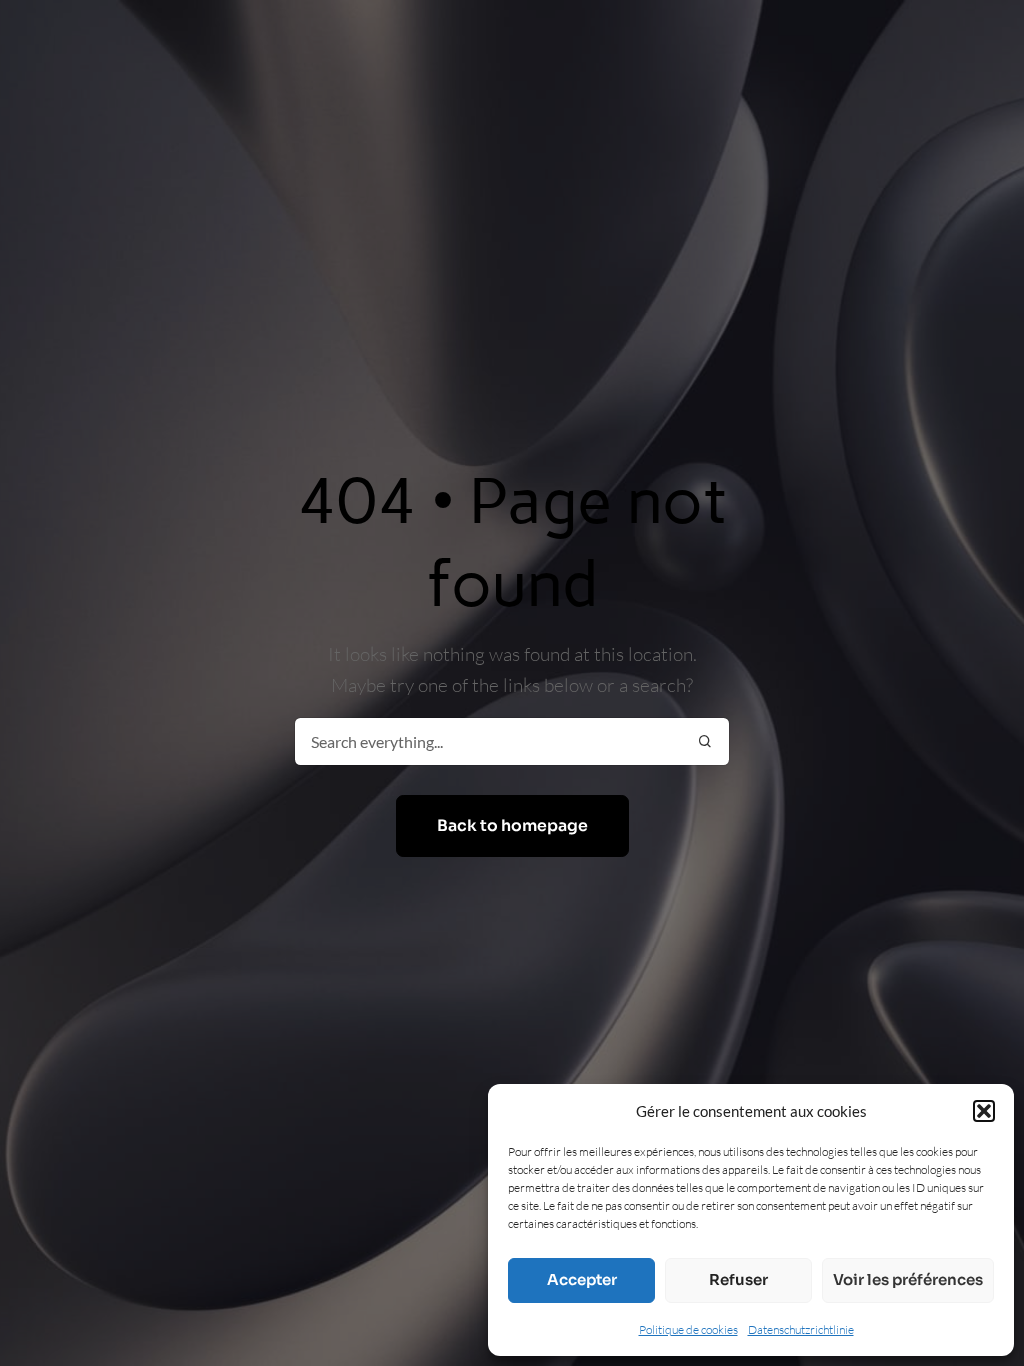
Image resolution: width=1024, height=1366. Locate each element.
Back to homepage (512, 826)
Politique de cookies (688, 1329)
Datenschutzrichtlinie (801, 1329)
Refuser (738, 1279)
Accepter (582, 1279)
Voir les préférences (908, 1279)
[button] (984, 1111)
